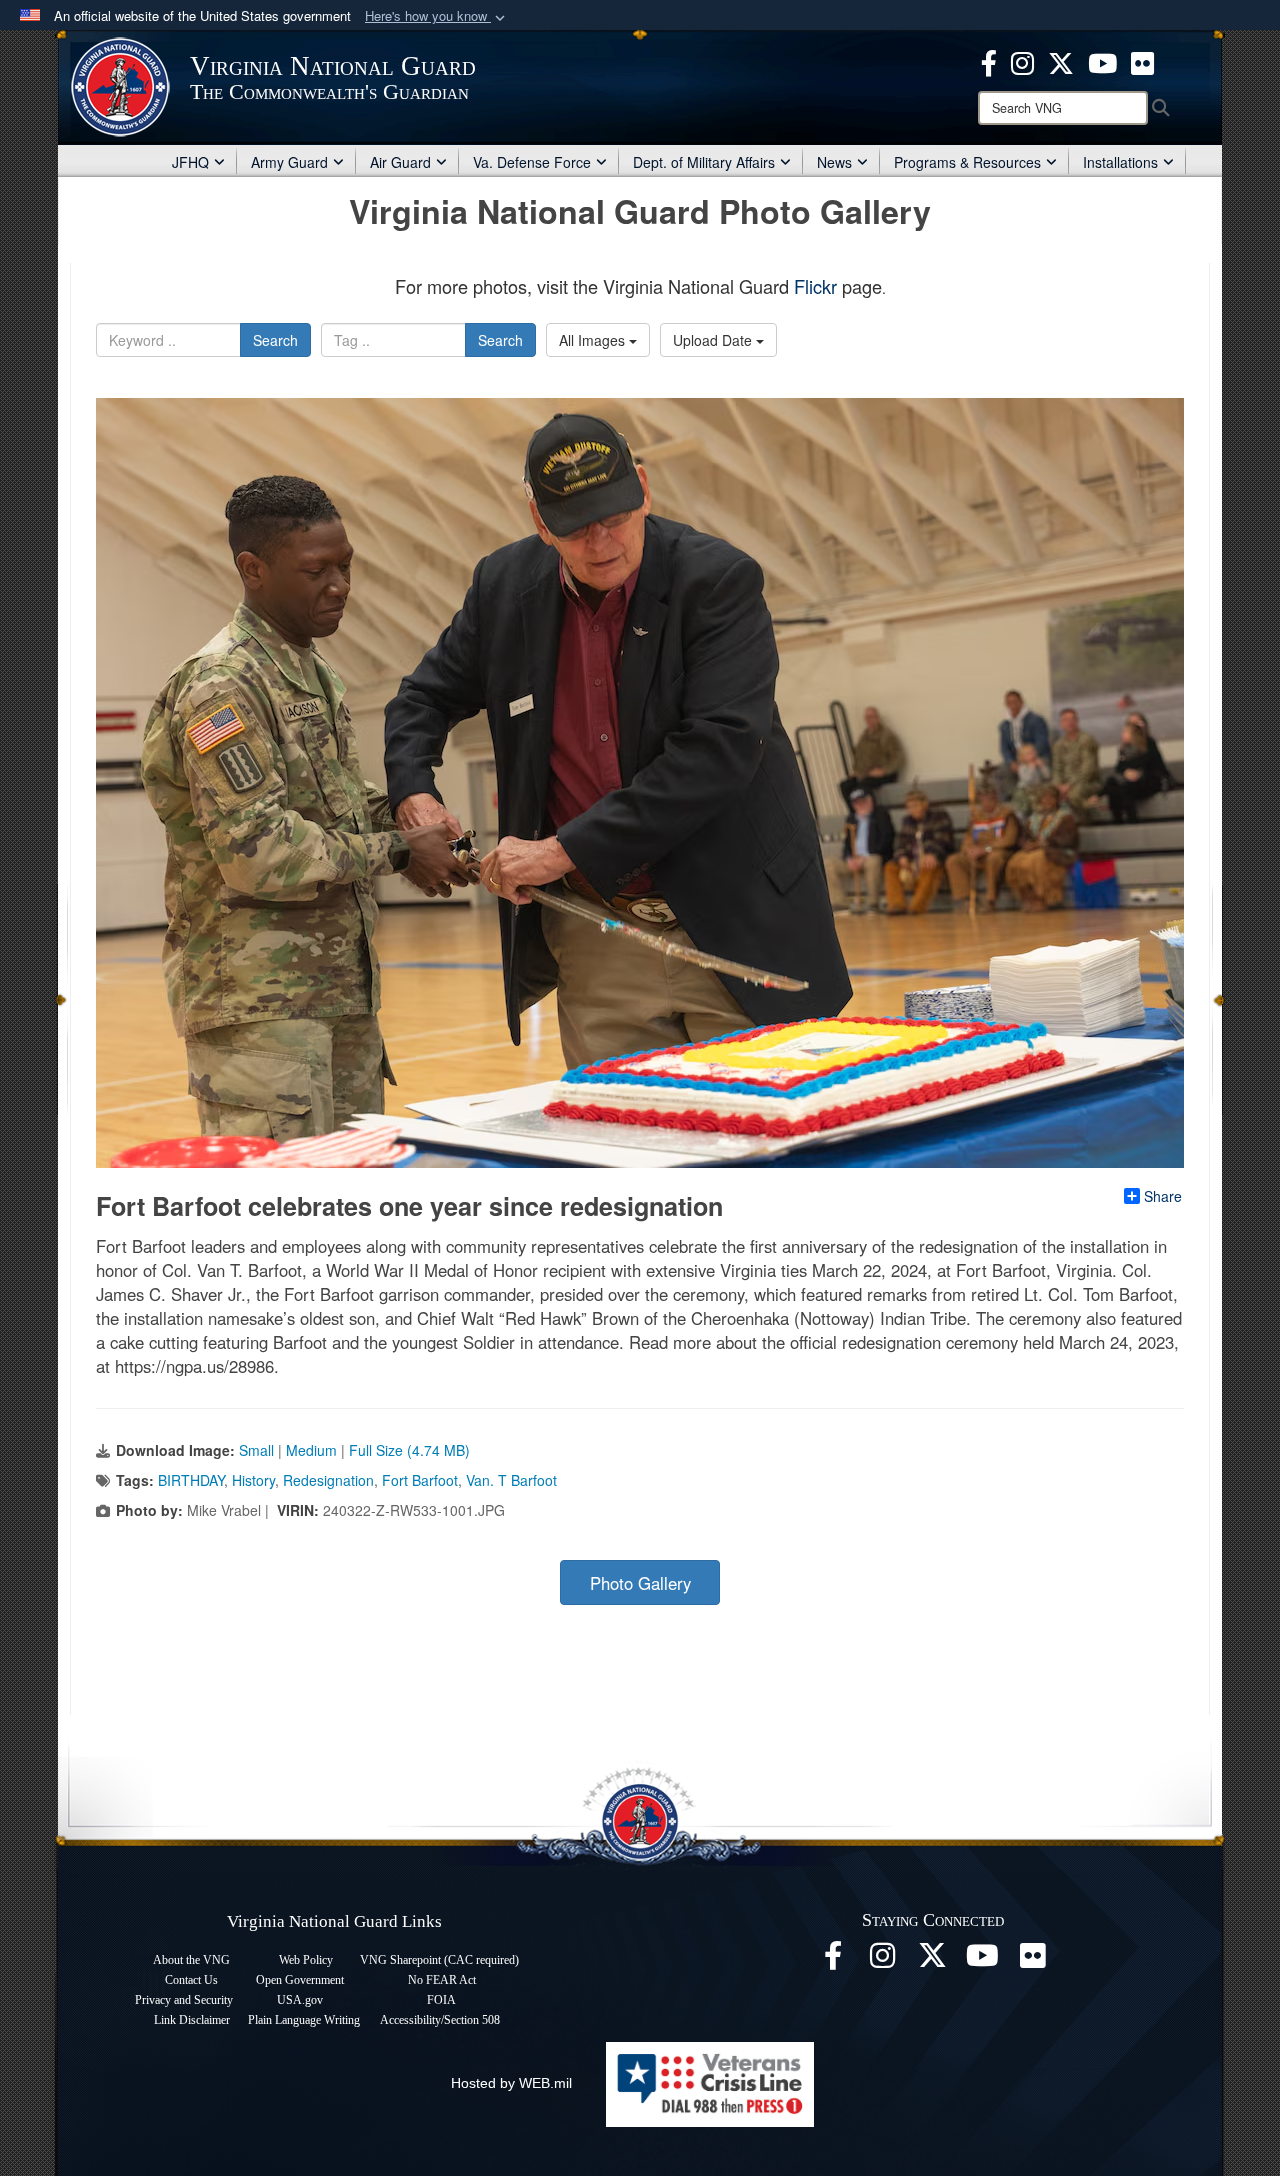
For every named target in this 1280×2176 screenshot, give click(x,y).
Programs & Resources (967, 162)
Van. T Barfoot (511, 1480)
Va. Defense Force (532, 162)
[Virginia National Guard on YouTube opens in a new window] (1102, 61)
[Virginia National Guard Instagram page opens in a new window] (1022, 61)
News (834, 162)
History (253, 1480)
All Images (594, 340)
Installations (1120, 162)
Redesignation (328, 1480)
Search (275, 340)
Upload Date (714, 340)
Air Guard (400, 162)
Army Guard (289, 162)
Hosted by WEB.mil (511, 2083)
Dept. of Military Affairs (704, 162)
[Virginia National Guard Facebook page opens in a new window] (989, 61)
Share (1163, 1196)
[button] (437, 16)
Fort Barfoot (420, 1480)
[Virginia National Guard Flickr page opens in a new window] (1142, 61)
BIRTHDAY (191, 1480)
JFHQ (190, 162)
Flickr (815, 286)
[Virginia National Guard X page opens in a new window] (1061, 61)
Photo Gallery (640, 1583)
